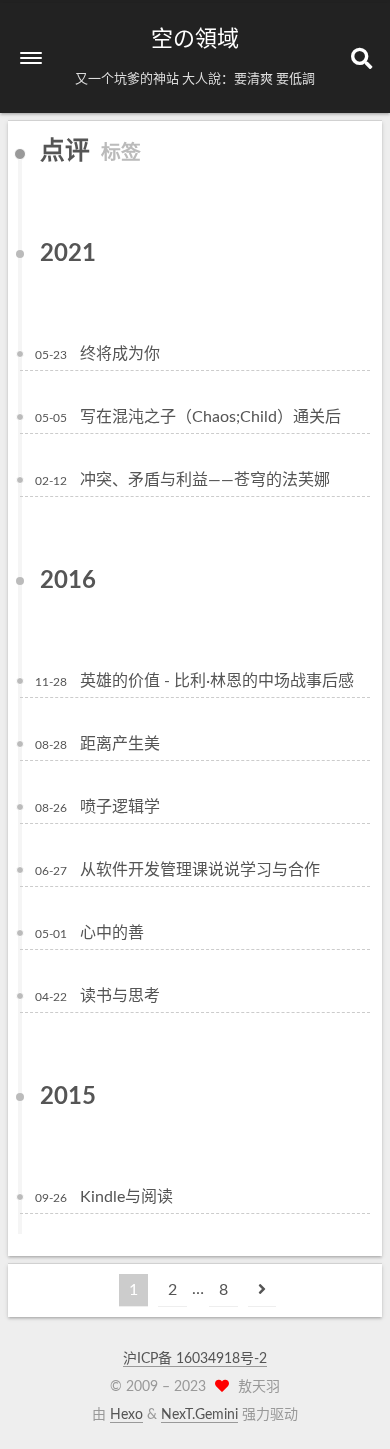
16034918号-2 (221, 1359)
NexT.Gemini (199, 1415)
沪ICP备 (149, 1359)
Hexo (126, 1415)
